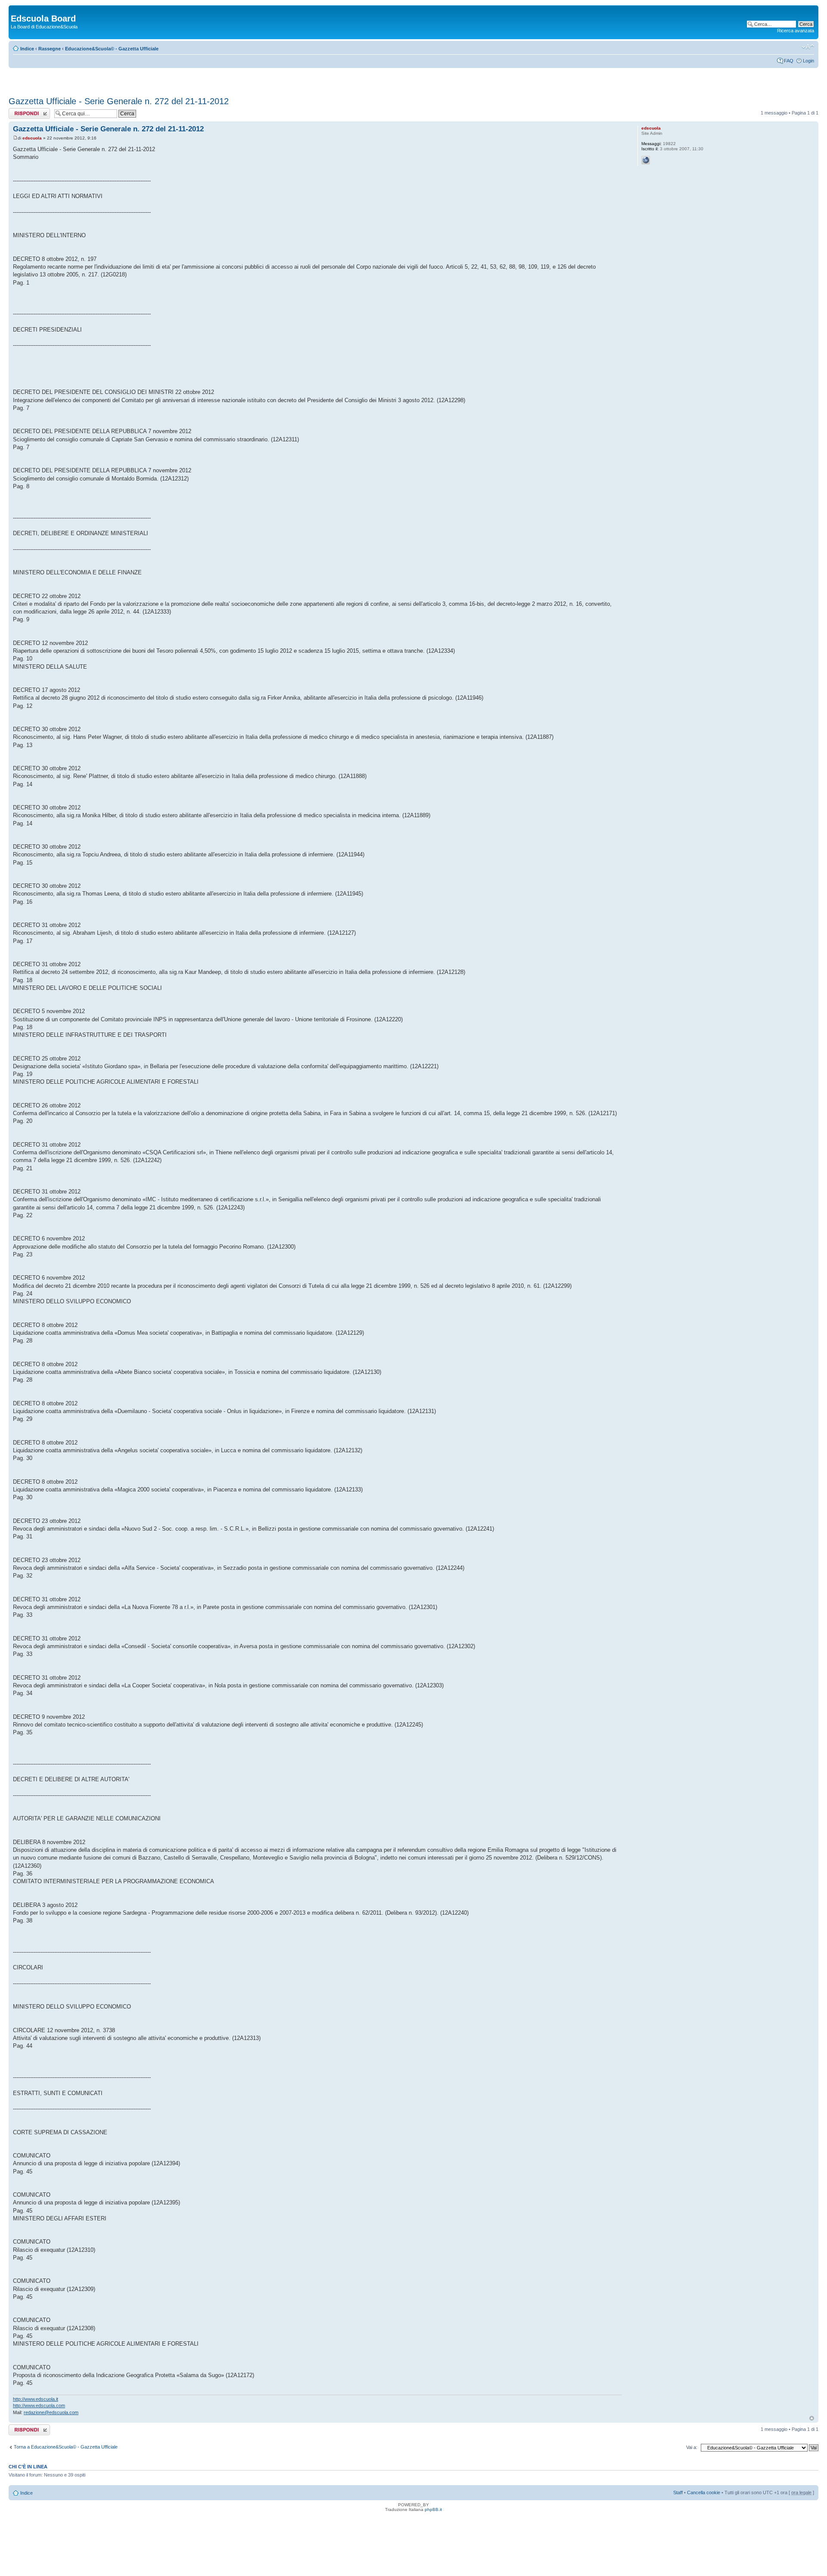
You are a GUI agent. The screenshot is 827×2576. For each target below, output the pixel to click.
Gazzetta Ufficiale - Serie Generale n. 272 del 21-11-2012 (119, 101)
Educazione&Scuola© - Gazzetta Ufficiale (112, 49)
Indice (27, 49)
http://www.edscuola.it (36, 2399)
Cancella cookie (704, 2492)
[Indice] (16, 9)
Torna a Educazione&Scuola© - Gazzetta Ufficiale (66, 2447)
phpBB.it (433, 2509)
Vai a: (692, 2447)
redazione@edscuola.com (51, 2412)
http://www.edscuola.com (39, 2406)
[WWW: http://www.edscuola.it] (646, 160)
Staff (678, 2492)
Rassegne (50, 49)
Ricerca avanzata (796, 31)
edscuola (32, 138)
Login (808, 61)
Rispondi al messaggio (20, 113)
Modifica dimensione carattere (808, 47)
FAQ (789, 61)
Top (812, 2418)
